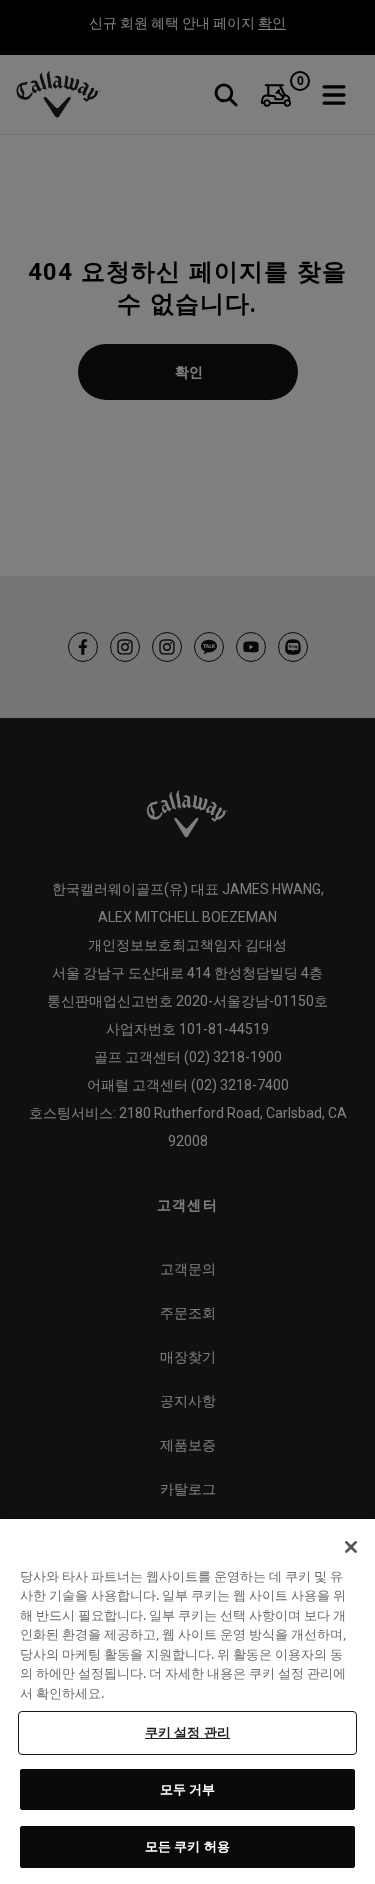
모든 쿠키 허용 (187, 1846)
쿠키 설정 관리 (187, 1732)
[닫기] (351, 1547)
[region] (187, 1701)
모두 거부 (188, 1789)
